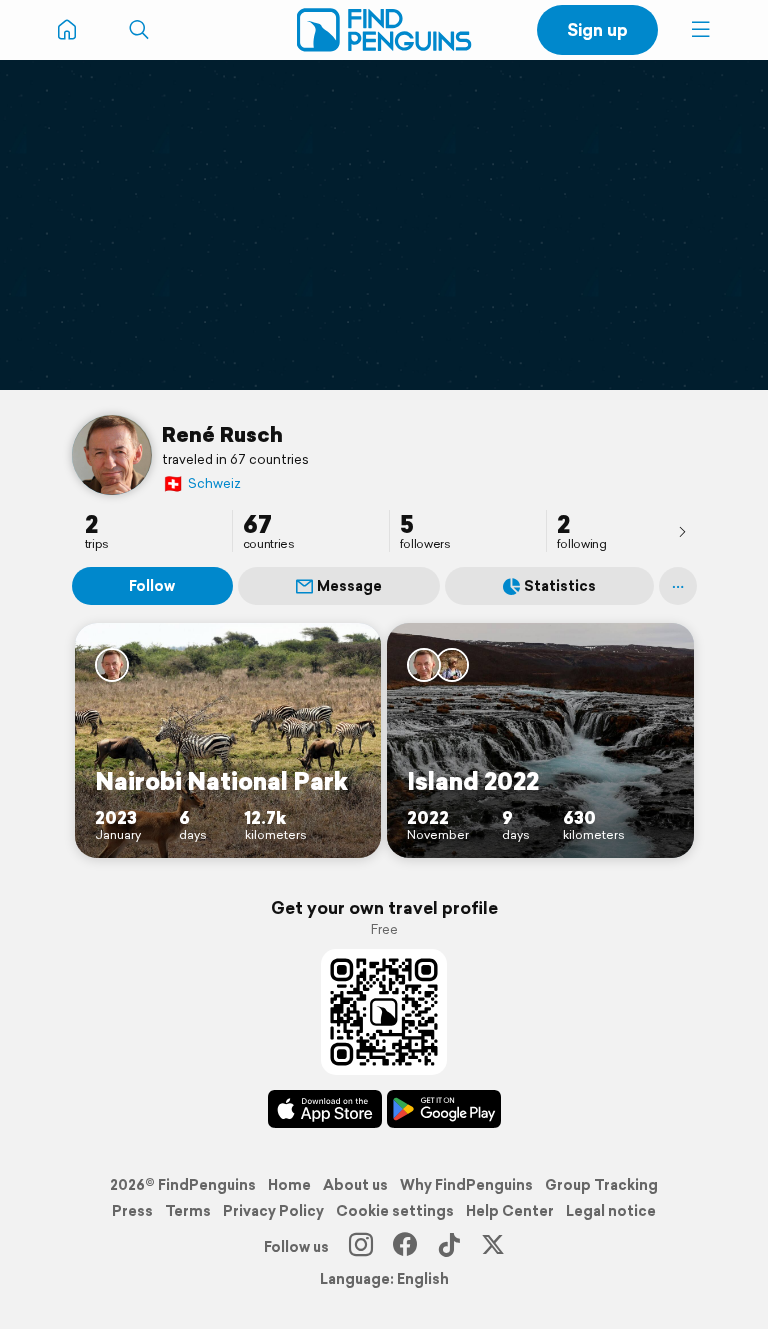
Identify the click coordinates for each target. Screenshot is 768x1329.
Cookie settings (395, 1211)
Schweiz (201, 483)
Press (132, 1211)
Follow (152, 586)
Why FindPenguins (466, 1185)
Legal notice (611, 1211)
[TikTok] (449, 1247)
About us (355, 1185)
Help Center (510, 1211)
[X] (493, 1247)
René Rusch (222, 434)
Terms (188, 1211)
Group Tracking (601, 1185)
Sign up (597, 29)
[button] (701, 30)
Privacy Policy (273, 1211)
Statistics (560, 586)
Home (289, 1185)
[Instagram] (361, 1247)
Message (349, 586)
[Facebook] (405, 1247)
